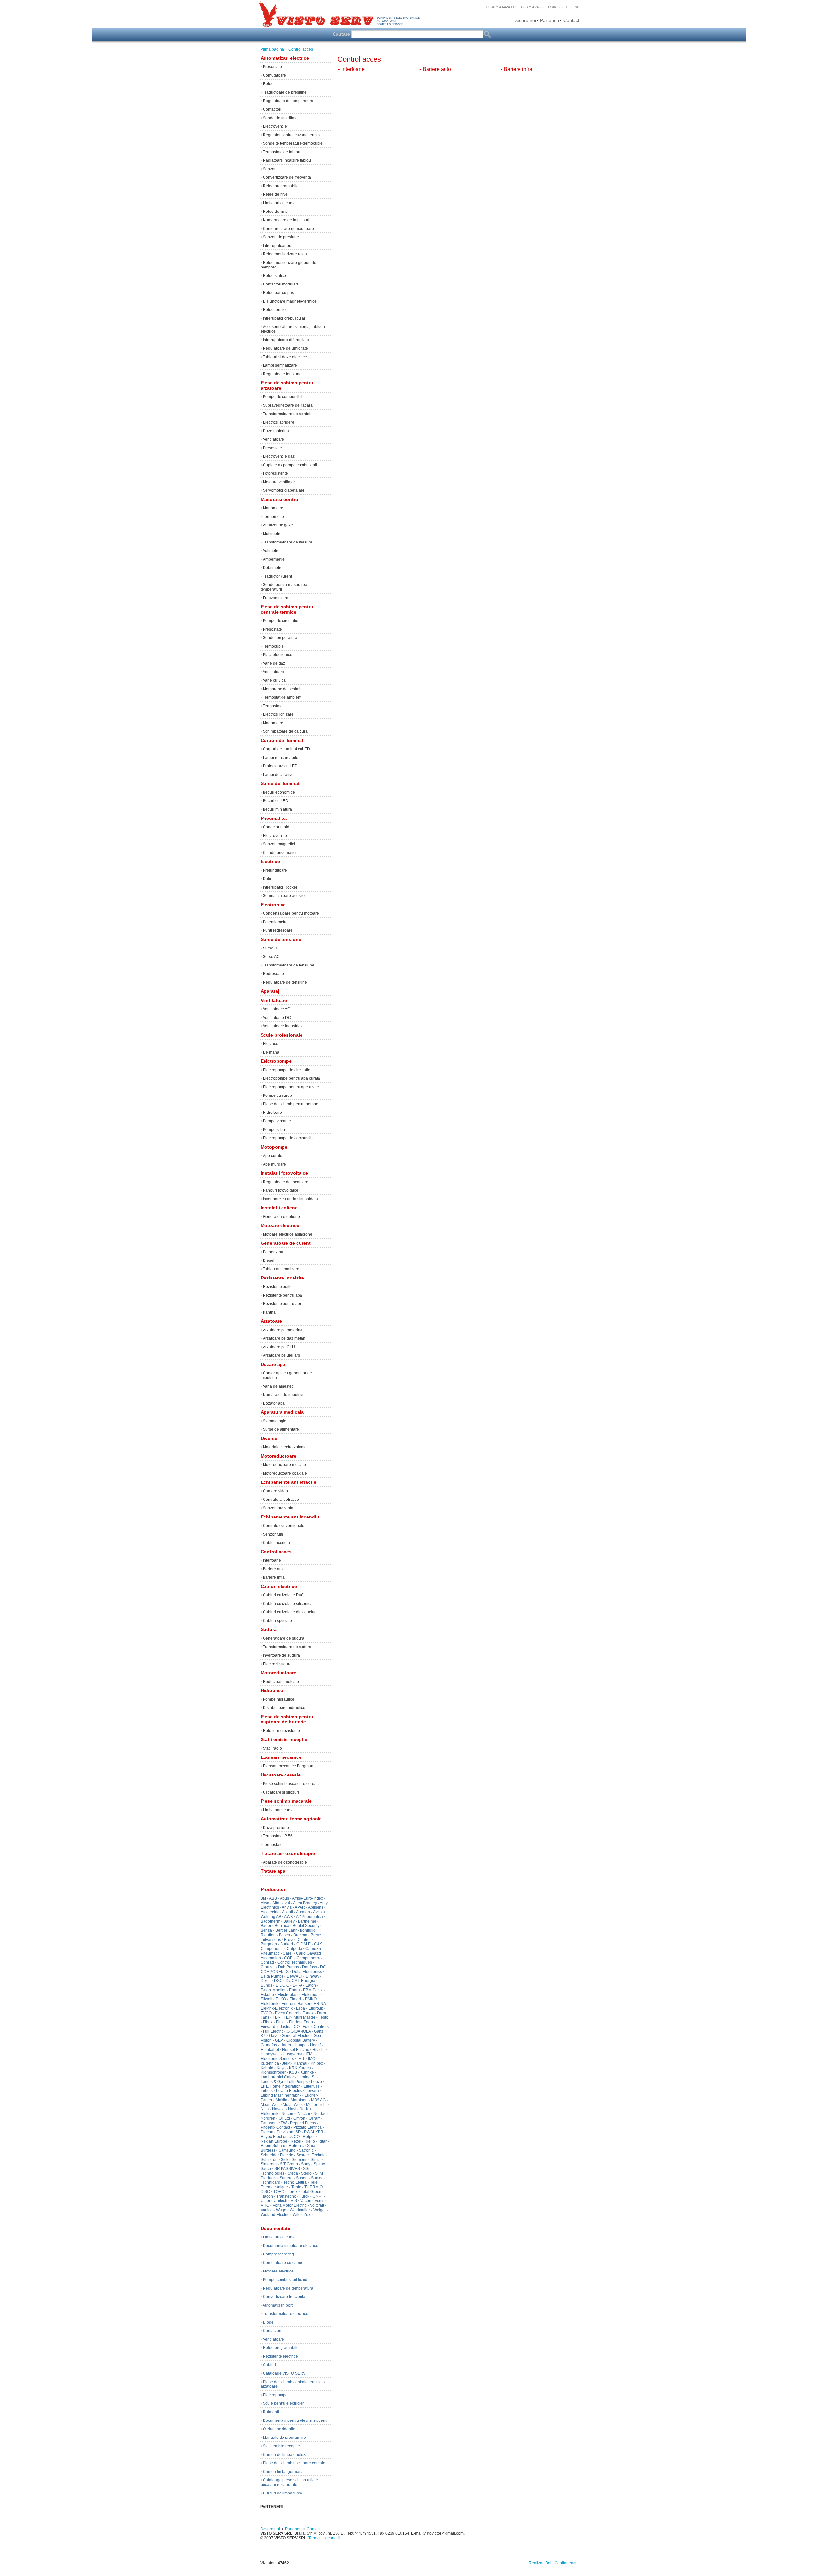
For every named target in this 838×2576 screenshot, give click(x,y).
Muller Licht (316, 2105)
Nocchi (304, 2114)
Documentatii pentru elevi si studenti (295, 2420)
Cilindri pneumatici (280, 853)
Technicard (270, 2182)
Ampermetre (274, 559)
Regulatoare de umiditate (285, 348)
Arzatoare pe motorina (283, 1330)
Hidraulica (272, 1690)
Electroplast (288, 1995)
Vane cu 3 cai (275, 680)
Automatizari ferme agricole (291, 1819)
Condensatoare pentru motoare (291, 913)
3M (263, 1898)
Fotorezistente (275, 473)
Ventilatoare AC (277, 1009)
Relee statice (274, 276)
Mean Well (270, 2105)
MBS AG (318, 2100)
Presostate (272, 67)
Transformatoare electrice (286, 2314)
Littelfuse (312, 2086)
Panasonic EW (274, 2123)
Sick (285, 2160)
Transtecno (286, 2196)
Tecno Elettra (295, 2182)
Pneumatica (274, 818)
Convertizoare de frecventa (287, 177)
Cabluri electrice (279, 1586)
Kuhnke (307, 2072)
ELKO (281, 1999)
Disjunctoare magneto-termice (290, 301)
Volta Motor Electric (290, 2205)
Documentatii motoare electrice (291, 2246)
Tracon (267, 2196)
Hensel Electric (296, 2050)
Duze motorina (276, 431)
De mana (271, 1052)
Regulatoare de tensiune (285, 982)
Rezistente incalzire (282, 1278)
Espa (301, 2008)
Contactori (272, 109)
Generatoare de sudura (284, 1638)
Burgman (269, 1944)
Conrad (267, 1962)
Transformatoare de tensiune (289, 965)
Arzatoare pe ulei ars (281, 1355)
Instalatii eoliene (279, 1208)
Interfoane (272, 1560)
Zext (308, 2215)
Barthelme (307, 1921)
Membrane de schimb (282, 689)
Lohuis (267, 2091)
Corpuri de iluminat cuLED (286, 749)
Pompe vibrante (277, 1121)
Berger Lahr (286, 1930)
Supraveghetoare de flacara (288, 405)
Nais (265, 2109)
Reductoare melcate (281, 1682)
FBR (277, 2017)
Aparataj (270, 991)
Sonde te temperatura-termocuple (293, 143)
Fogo (308, 2022)
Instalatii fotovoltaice (284, 1173)
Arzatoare (271, 1321)
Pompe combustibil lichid (285, 2280)
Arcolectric (270, 1912)
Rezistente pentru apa (282, 1295)
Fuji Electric (273, 2031)
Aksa (265, 1903)
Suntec (317, 2178)
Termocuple (273, 646)
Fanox (308, 2013)
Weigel (319, 2210)
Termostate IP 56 (278, 1836)
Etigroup (316, 2008)
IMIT (301, 2059)
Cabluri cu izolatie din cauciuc (290, 1612)
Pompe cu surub (277, 1095)
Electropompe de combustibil (289, 1138)
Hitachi (319, 2050)
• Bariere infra (516, 69)
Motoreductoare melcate (284, 1465)
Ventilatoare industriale (283, 1026)
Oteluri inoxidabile (279, 2429)
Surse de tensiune (281, 939)
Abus (284, 1898)
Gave (274, 2036)
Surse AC (271, 957)
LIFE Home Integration (281, 2086)
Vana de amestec (278, 1386)
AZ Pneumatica (310, 1917)
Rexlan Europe (274, 2141)
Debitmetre (273, 568)
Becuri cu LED (276, 801)
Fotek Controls (316, 2027)
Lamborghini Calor (277, 2077)
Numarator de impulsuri (284, 1395)
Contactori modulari (280, 284)
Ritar (322, 2141)
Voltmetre (271, 551)
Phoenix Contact (275, 2127)
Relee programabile (281, 186)
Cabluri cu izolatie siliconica (288, 1604)
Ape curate (273, 1156)
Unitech (281, 2201)
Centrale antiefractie (281, 1500)
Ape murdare (274, 1164)
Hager (286, 2045)
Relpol (309, 2137)
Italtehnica (270, 2063)
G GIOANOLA (299, 2031)
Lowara (312, 2091)
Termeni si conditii (324, 2538)
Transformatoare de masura (288, 542)
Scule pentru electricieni (284, 2403)
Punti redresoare (278, 930)
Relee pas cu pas (278, 293)
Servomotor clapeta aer (284, 490)
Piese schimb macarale (286, 1801)
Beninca (282, 1926)
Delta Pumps (272, 1976)
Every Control (287, 2013)
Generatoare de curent (286, 1243)
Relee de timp (275, 212)
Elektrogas (311, 1995)
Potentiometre (275, 922)
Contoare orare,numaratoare (288, 229)
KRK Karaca (300, 2068)
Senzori (270, 169)
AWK (289, 1917)
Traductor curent (277, 576)
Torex (293, 2192)
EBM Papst (313, 1990)
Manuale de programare (284, 2438)
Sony (306, 2164)
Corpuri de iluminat (282, 740)
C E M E (303, 1944)
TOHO (279, 2192)
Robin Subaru (273, 2146)
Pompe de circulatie (281, 621)
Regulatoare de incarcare (286, 1182)
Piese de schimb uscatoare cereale (294, 2463)
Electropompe (275, 2395)
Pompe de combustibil (283, 397)
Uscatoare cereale (281, 1775)
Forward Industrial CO (280, 2027)
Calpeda (294, 1949)
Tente (296, 2187)
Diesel (269, 1260)
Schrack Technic (311, 2155)
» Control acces (299, 49)
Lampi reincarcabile (281, 758)
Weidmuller (300, 2210)
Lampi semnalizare (280, 365)
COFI (289, 1958)
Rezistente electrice (280, 2356)
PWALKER (314, 2132)
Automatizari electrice (285, 58)
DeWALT (295, 1976)
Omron (299, 2118)
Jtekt (286, 2063)
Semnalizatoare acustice (285, 896)
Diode (268, 2322)
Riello (310, 2141)
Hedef (315, 2045)
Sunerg (286, 2178)
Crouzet (268, 1967)
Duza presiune (276, 1828)
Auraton (303, 1912)
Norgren (268, 2118)
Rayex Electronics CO (280, 2137)
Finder (295, 2022)
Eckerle (267, 1995)
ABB (273, 1898)
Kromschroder (273, 2072)
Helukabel (270, 2050)
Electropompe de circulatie (287, 1070)
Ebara (294, 1990)
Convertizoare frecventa (284, 2297)
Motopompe (274, 1147)
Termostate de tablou (282, 152)
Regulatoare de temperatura (288, 101)
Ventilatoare (273, 439)
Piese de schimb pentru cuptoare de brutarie (287, 1719)
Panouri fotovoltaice (281, 1190)
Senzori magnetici (279, 844)
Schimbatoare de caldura (285, 731)
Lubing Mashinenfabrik (281, 2095)
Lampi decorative (278, 775)
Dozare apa (273, 1364)
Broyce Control (297, 1940)
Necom (288, 2114)
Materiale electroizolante (285, 1447)
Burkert (287, 1944)
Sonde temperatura (280, 638)
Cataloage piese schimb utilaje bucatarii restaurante (289, 2482)
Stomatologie (275, 1421)
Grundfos (269, 2045)
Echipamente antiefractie (288, 1482)
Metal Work (293, 2105)
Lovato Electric (289, 2091)
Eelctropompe (276, 1061)
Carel (288, 1953)
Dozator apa (274, 1403)
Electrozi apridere (279, 422)
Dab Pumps (288, 1967)
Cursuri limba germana (283, 2472)
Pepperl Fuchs (303, 2123)
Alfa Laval (281, 1903)
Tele (314, 2182)
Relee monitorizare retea (285, 254)
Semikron (269, 2160)
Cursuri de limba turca (282, 2493)
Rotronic (296, 2146)
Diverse (269, 1438)
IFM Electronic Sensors (286, 2056)
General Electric (296, 2036)
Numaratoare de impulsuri (286, 220)
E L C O (282, 1985)
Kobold (267, 2068)
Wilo (297, 2215)
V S (294, 2201)
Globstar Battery (301, 2040)
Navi (292, 2109)
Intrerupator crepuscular (284, 318)
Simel (316, 2160)
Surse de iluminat (280, 783)
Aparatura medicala (282, 1412)
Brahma (300, 1935)
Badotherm (270, 1921)
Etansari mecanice (281, 1757)
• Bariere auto (435, 69)
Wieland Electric (275, 2215)
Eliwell (266, 1999)
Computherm (308, 1958)
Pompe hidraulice (279, 1699)
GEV (279, 2040)
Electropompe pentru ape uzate (291, 1087)
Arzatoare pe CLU (279, 1347)
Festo (323, 2017)
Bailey (289, 1921)
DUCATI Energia (301, 1981)
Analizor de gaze (278, 525)
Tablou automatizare (281, 1269)
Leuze (317, 2082)
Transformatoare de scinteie (288, 414)
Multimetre (272, 534)
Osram (315, 2118)
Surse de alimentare (281, 1429)
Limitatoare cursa (278, 1810)
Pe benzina (273, 1252)
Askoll (288, 1912)
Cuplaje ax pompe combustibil (290, 465)
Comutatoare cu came (282, 2263)
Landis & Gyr (272, 2082)
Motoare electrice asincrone (288, 1234)
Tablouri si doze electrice (285, 357)
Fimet (281, 2022)
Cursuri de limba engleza (285, 2455)
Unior (265, 2201)
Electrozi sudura (277, 1664)
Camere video (275, 1491)
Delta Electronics (307, 1972)
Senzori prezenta (278, 1508)
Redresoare (273, 974)
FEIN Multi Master (300, 2017)
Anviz (287, 1907)
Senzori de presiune (281, 237)
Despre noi (525, 20)
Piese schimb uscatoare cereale (291, 1784)
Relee (268, 84)
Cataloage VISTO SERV (284, 2373)
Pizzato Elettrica (308, 2127)
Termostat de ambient (282, 697)
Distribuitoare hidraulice (284, 1708)
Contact (571, 20)
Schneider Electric (277, 2155)
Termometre (273, 517)
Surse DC (272, 948)
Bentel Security (306, 1926)
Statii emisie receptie (281, 2446)
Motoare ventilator (279, 482)
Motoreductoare (278, 1456)
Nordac (320, 2114)
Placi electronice (278, 655)
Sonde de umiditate (280, 118)
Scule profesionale (282, 1035)
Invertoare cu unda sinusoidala (290, 1199)
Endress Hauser (296, 2004)
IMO (312, 2059)
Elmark (296, 1999)
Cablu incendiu (276, 1543)
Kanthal (270, 1312)
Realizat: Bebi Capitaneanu (553, 2563)
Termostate (273, 706)
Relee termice (275, 310)
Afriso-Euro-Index (308, 1898)
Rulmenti (271, 2412)
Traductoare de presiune (285, 92)
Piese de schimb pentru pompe (291, 1104)
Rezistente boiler (278, 1287)
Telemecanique (274, 2187)
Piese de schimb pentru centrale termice (287, 609)
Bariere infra (274, 1577)
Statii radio (272, 1748)
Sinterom (269, 2164)
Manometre (273, 508)
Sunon (302, 2178)
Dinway (312, 1976)
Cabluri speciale (277, 1621)
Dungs (266, 1985)
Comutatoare (274, 75)
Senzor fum (273, 1534)
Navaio (278, 2109)
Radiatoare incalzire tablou (287, 160)
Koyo (281, 2068)
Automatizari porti (278, 2305)
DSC (278, 1981)
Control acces (276, 1552)
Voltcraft (317, 2205)
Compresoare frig (278, 2254)
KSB (293, 2072)
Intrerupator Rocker (280, 887)
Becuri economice (279, 792)
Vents (319, 2201)
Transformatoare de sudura (287, 1647)
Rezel (296, 2141)
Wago (281, 2210)
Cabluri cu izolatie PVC (283, 1595)
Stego (306, 2173)
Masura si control (280, 499)
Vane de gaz (274, 663)
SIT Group (289, 2164)
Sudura (269, 1629)
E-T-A (297, 1985)
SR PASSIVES (287, 2169)
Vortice (267, 2210)
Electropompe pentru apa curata (291, 1078)
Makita (282, 2100)
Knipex (317, 2063)
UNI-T (318, 2196)
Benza (266, 1930)
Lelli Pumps (297, 2082)
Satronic (306, 2150)
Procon (267, 2132)
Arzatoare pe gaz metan (284, 1338)
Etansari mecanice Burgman (288, 1766)
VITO (265, 2205)
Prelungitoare (275, 870)
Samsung (287, 2150)
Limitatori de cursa (279, 203)
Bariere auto (274, 1569)
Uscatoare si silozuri (281, 1792)
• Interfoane (351, 69)
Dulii (267, 879)
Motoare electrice (280, 1225)
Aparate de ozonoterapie (285, 1862)
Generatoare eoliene (281, 1217)
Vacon (306, 2201)
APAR (300, 1907)
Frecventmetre (276, 598)
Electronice (273, 905)
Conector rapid (276, 827)
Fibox (268, 2022)
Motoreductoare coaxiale (285, 1473)
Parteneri (550, 20)
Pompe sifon (274, 1130)
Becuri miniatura (277, 809)
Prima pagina (272, 49)
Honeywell (270, 2054)
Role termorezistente (281, 1731)
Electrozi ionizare (278, 714)
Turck (304, 2196)
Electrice (270, 861)
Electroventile (275, 126)
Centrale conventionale (284, 1526)
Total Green (311, 2192)
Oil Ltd (284, 2118)
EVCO (266, 2013)
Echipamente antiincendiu (290, 1517)
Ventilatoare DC (277, 1018)
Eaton (311, 1985)
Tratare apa (273, 1871)
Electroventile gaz (279, 456)
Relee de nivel (276, 194)
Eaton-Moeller (273, 1990)
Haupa (301, 2045)
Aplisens (316, 1907)
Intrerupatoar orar (278, 246)
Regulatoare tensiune (282, 374)
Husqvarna (293, 2054)
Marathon (299, 2100)
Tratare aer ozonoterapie (288, 1853)
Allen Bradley (305, 1903)
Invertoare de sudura (281, 1655)
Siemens (300, 2160)
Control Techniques (295, 1962)
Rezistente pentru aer (282, 1304)
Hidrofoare (272, 1113)
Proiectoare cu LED (280, 766)
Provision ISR (289, 2132)
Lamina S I (307, 2077)
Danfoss (310, 1967)
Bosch (284, 1935)
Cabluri (269, 2365)
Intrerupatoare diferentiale (286, 340)
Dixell (266, 1981)
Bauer (266, 1926)
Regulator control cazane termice (292, 135)
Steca (293, 2173)
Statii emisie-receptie (284, 1739)
